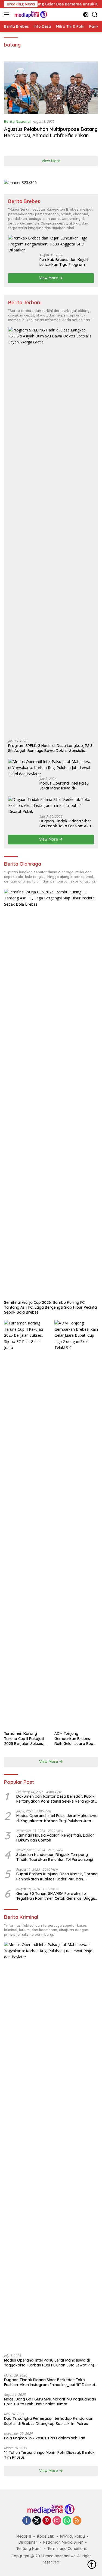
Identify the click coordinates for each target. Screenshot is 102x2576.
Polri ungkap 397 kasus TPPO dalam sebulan (45, 2438)
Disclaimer (28, 2542)
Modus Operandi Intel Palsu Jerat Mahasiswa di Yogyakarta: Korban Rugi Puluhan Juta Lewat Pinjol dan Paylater (67, 786)
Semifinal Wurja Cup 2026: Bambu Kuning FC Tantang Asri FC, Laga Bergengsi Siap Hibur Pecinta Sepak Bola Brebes (50, 1307)
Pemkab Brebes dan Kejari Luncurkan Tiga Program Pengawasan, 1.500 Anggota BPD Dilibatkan (65, 262)
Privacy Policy (72, 2536)
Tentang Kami (29, 2549)
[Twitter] (37, 2521)
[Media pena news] (30, 14)
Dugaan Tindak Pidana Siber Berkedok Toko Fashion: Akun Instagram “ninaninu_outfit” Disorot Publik (66, 823)
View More (51, 161)
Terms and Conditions (67, 2549)
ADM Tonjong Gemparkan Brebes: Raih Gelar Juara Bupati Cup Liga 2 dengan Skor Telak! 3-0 (76, 1739)
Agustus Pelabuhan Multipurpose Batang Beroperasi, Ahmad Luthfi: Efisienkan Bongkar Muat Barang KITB (51, 136)
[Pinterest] (47, 2521)
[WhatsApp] (67, 2521)
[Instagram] (57, 2521)
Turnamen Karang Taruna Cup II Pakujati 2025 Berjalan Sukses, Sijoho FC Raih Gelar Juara (24, 1739)
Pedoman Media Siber (63, 2542)
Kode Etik (46, 2536)
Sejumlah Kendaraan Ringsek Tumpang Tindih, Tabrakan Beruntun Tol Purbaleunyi (55, 1857)
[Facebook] (27, 2521)
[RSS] (77, 2521)
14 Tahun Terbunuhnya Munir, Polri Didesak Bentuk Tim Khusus (49, 2455)
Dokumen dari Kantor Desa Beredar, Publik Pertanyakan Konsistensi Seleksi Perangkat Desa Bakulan (55, 1799)
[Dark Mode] (86, 15)
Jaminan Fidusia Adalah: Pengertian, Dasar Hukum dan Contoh (55, 1838)
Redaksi (24, 2536)
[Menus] (8, 14)
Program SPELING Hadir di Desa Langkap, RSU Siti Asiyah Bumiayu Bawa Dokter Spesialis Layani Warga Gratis (50, 748)
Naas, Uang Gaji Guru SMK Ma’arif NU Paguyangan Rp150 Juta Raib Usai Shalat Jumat (50, 2402)
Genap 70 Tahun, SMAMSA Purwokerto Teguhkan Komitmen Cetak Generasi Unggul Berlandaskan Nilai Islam (56, 1896)
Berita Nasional (17, 121)
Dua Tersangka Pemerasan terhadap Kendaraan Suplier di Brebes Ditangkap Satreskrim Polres (49, 2421)
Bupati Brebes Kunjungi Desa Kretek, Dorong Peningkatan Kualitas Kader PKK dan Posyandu (57, 1876)
